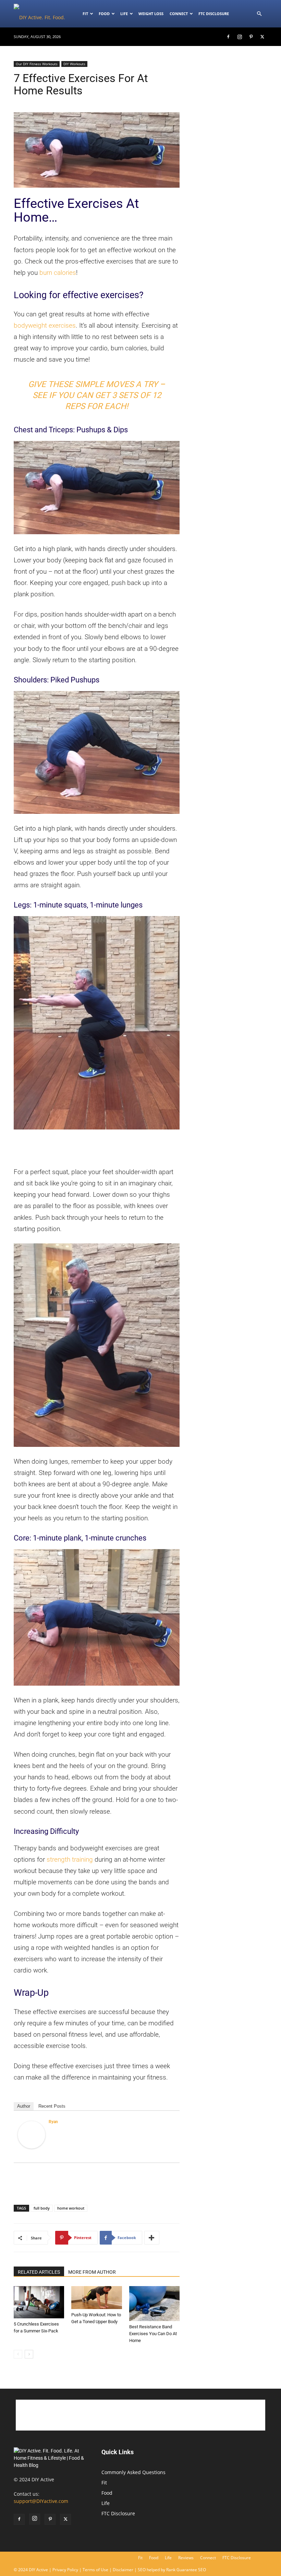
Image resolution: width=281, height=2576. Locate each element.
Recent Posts (52, 2106)
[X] (262, 37)
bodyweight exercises (45, 325)
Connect (179, 14)
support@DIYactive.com (41, 2501)
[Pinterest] (251, 37)
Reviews (186, 2558)
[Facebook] (228, 37)
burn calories (58, 273)
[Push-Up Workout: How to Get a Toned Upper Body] (96, 2298)
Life (124, 14)
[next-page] (29, 2354)
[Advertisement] (97, 1149)
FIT (85, 14)
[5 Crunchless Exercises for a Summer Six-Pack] (39, 2302)
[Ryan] (32, 2135)
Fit (104, 2483)
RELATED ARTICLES (39, 2272)
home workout (71, 2208)
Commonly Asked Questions (133, 2472)
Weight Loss (151, 14)
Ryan (53, 2122)
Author (24, 2106)
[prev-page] (18, 2354)
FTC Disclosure (214, 14)
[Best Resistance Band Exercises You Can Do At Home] (154, 2303)
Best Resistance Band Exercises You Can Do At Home (153, 2334)
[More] (152, 2238)
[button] (259, 14)
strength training (70, 1859)
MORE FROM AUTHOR (92, 2272)
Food (104, 14)
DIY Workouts (74, 64)
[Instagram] (240, 37)
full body (42, 2208)
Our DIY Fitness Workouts (37, 64)
